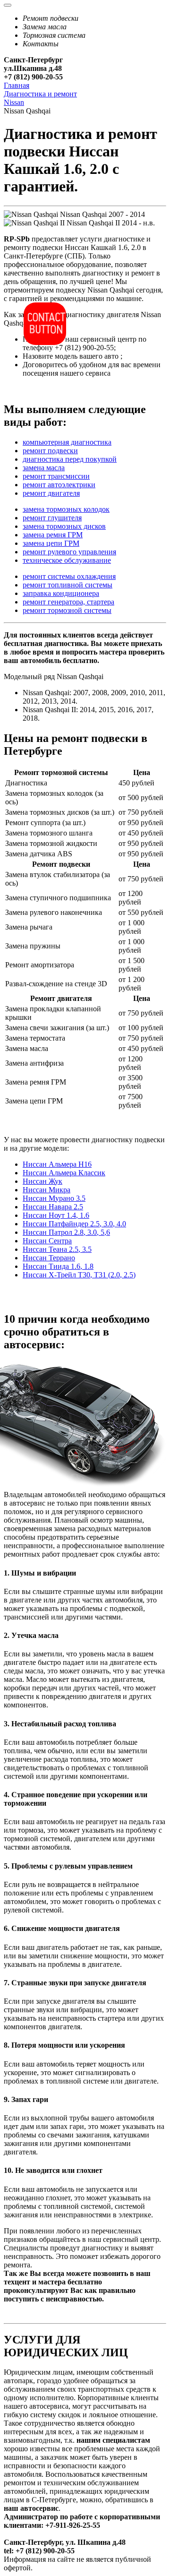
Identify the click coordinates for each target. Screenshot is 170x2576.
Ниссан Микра (47, 1190)
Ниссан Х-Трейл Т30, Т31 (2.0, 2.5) (79, 1275)
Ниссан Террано (49, 1258)
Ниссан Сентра (47, 1241)
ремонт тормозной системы (67, 610)
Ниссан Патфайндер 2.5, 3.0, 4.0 (74, 1224)
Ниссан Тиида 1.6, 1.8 (58, 1266)
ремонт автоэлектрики (59, 485)
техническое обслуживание (67, 560)
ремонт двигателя (51, 493)
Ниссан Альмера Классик (64, 1173)
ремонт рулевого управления (69, 552)
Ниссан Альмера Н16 (57, 1164)
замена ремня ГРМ (53, 535)
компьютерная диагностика (67, 442)
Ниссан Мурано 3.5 (54, 1198)
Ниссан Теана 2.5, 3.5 (57, 1249)
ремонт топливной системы (68, 585)
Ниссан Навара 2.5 (53, 1207)
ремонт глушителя (52, 518)
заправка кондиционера (61, 593)
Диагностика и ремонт (40, 94)
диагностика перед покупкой (70, 459)
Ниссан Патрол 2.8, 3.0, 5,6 (66, 1232)
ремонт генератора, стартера (68, 602)
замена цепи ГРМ (51, 543)
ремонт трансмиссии (56, 476)
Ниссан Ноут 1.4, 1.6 (56, 1215)
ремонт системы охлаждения (69, 576)
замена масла (44, 468)
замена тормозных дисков (64, 526)
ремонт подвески (50, 451)
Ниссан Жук (42, 1181)
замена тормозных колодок (66, 509)
